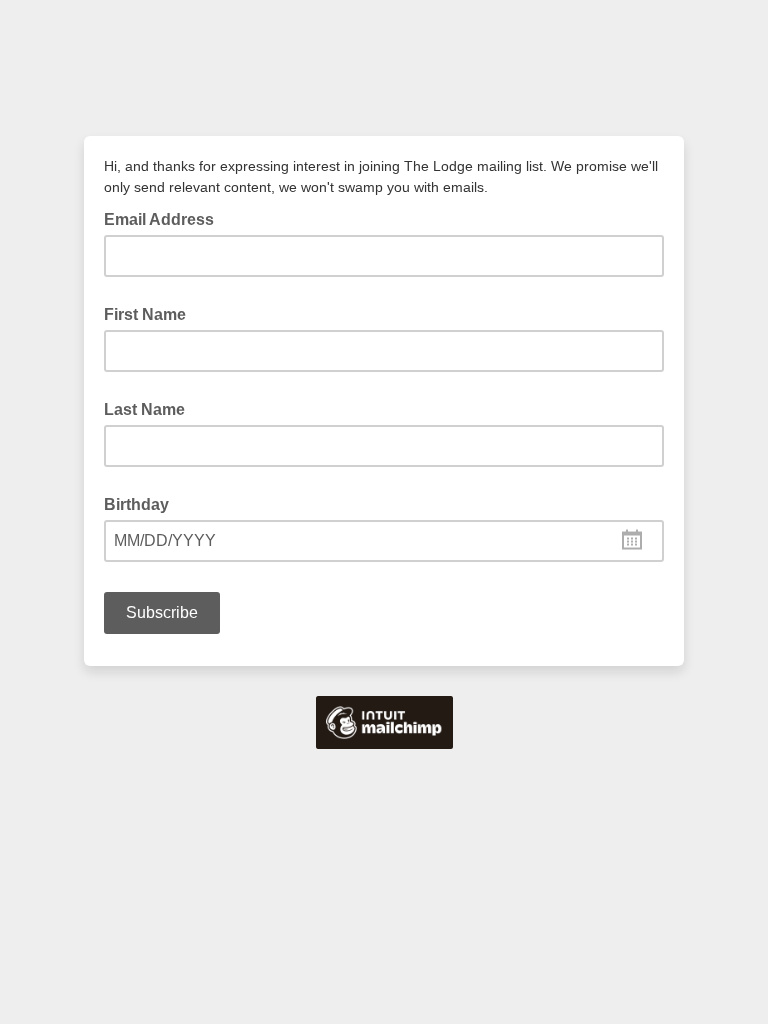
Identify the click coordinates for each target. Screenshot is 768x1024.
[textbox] (384, 541)
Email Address (165, 218)
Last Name (144, 409)
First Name (145, 314)
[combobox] (384, 541)
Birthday (136, 504)
